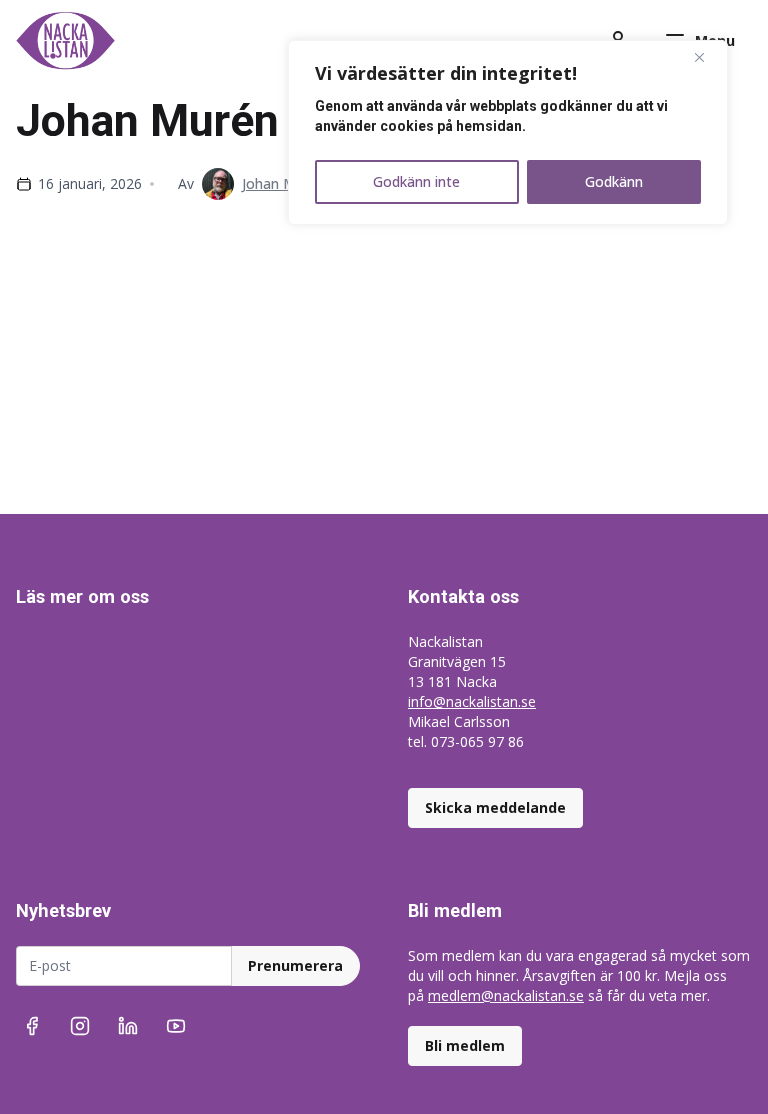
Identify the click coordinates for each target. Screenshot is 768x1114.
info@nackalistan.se (472, 701)
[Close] (707, 57)
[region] (508, 132)
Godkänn (614, 181)
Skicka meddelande (495, 807)
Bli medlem (465, 1045)
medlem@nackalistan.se (506, 995)
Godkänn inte (416, 181)
